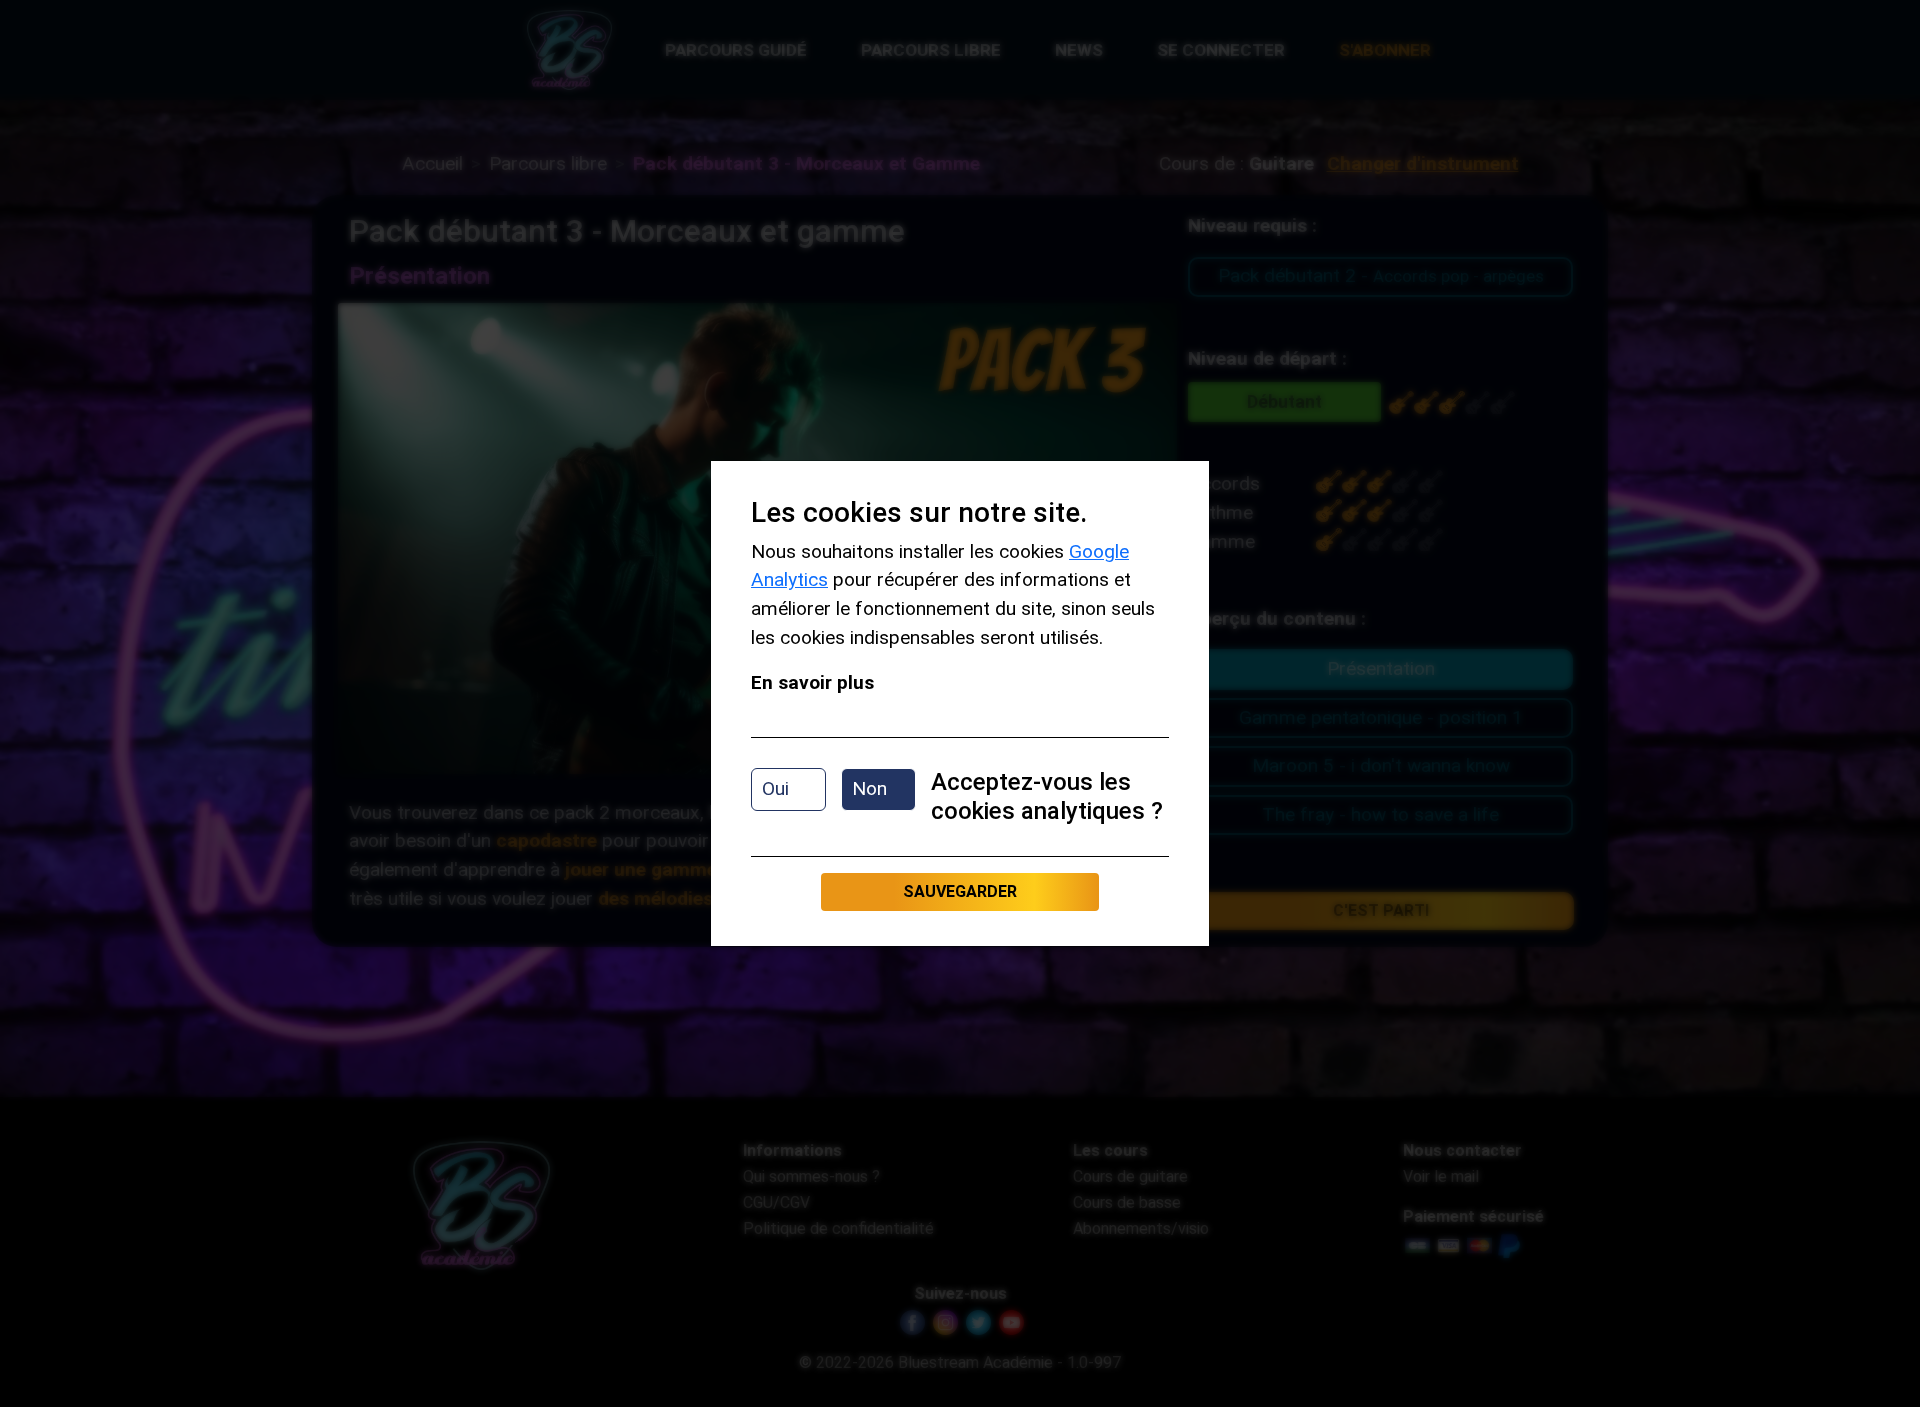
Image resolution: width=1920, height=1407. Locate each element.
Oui (775, 788)
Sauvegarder (960, 891)
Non (869, 788)
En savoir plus (812, 682)
